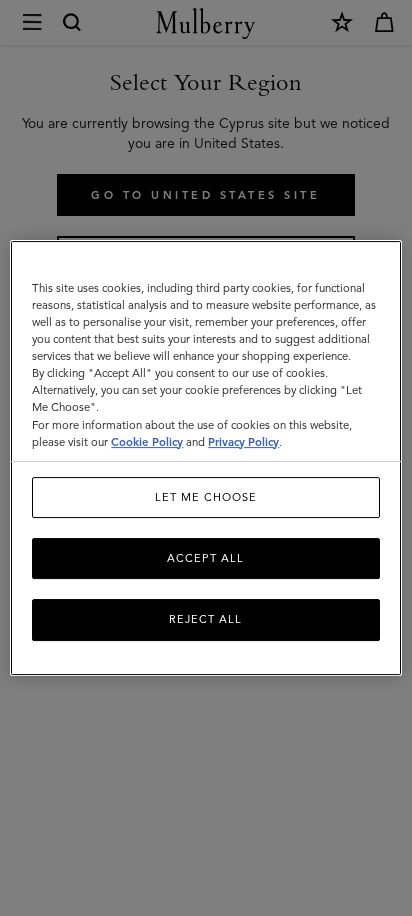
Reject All (205, 620)
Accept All (205, 558)
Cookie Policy (147, 442)
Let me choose (206, 497)
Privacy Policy (243, 442)
